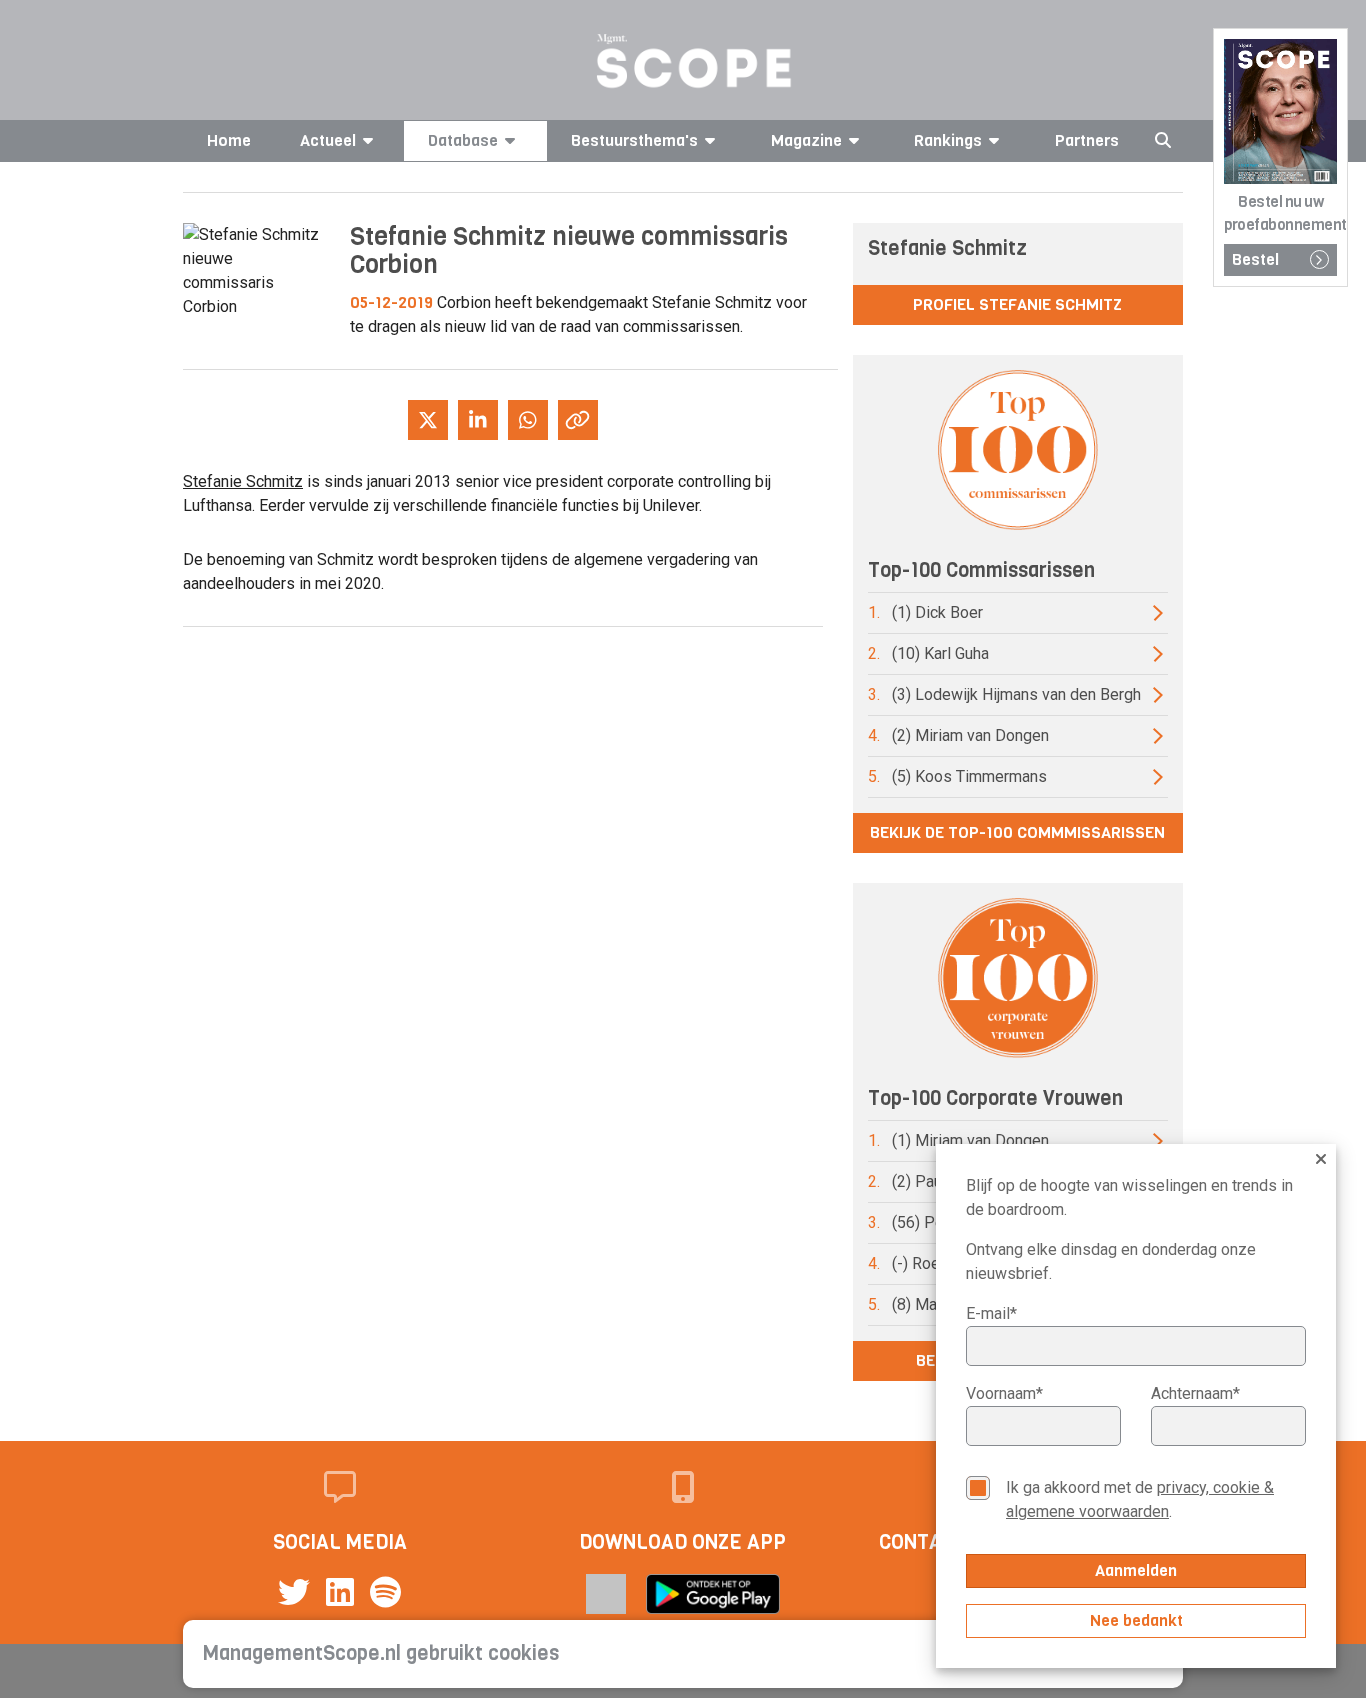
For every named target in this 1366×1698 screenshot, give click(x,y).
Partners (1087, 140)
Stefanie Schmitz (243, 481)
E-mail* (991, 1313)
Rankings (948, 140)
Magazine (806, 140)
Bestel (1255, 259)
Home (229, 140)
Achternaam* (1195, 1393)
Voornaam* (1004, 1393)
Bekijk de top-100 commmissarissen (1017, 832)
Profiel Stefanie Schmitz (1017, 304)
